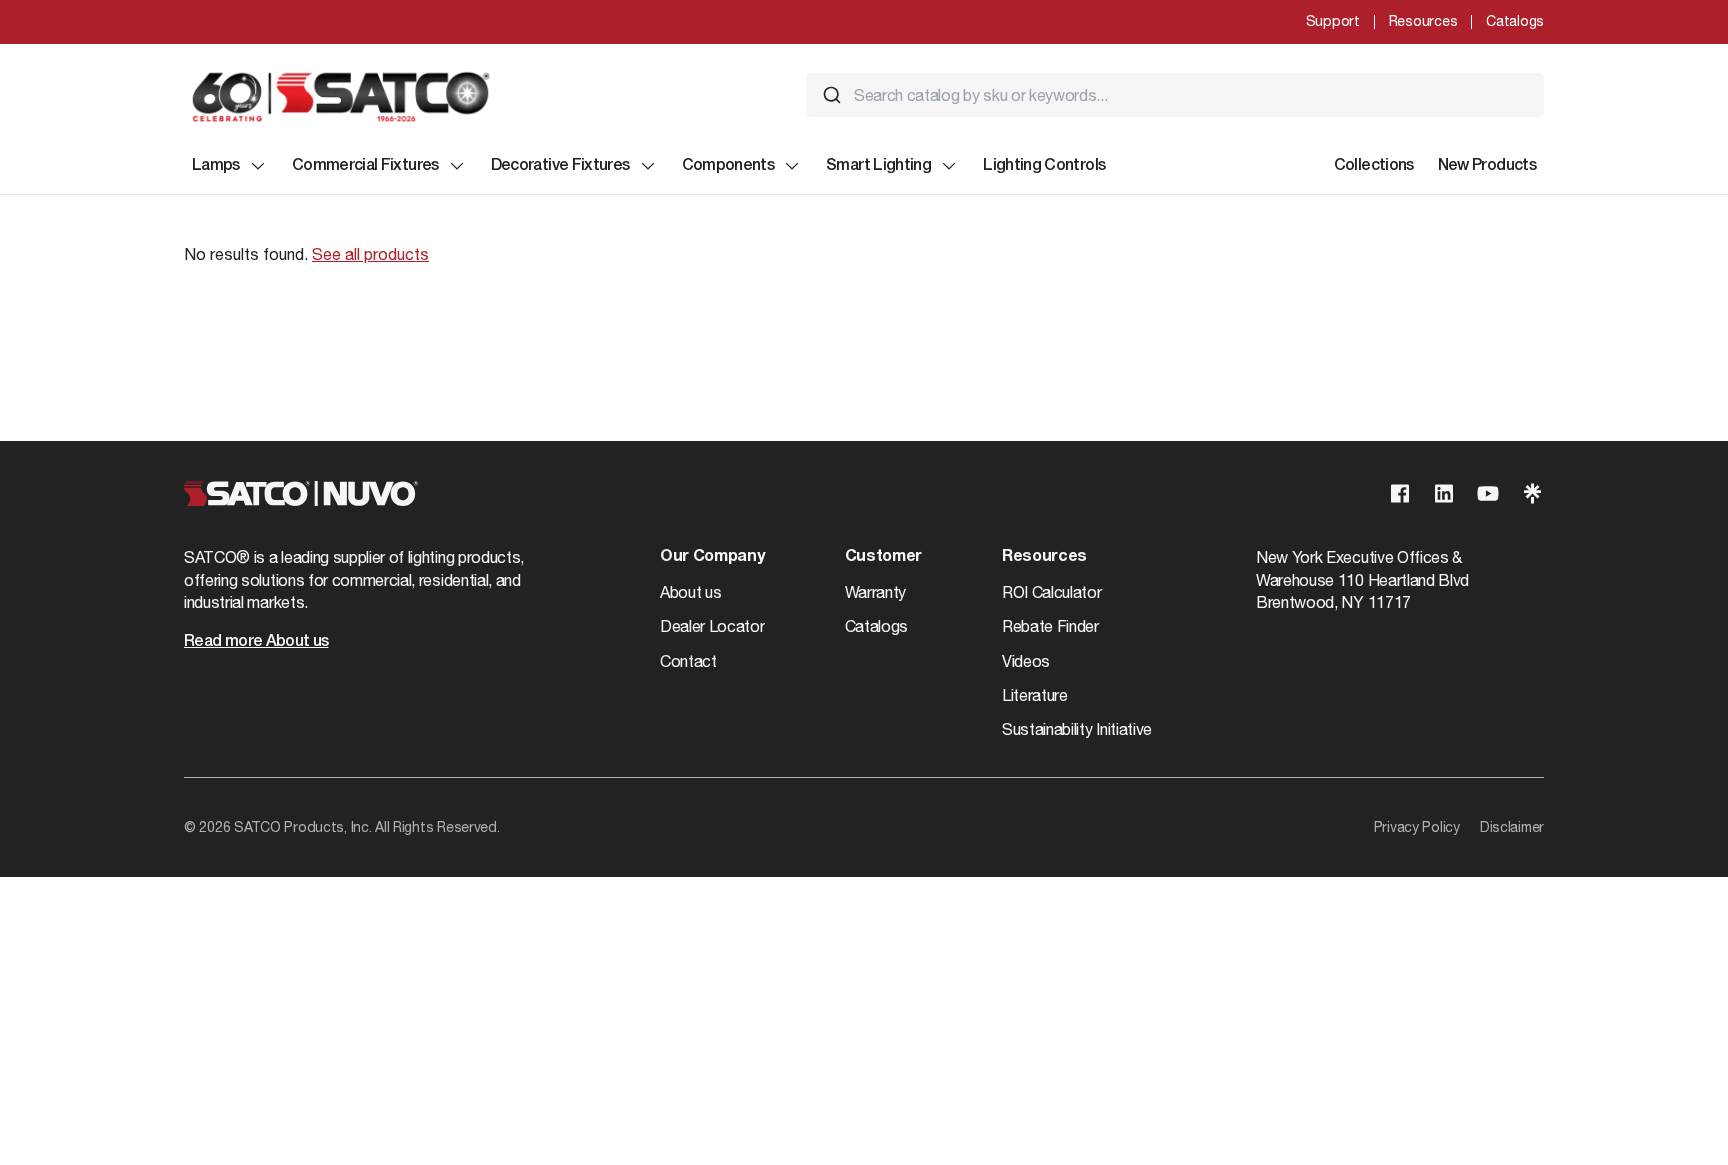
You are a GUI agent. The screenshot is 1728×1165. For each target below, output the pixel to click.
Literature (1035, 695)
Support (1333, 21)
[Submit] (832, 95)
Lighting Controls (1044, 166)
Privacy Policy (1417, 827)
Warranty (875, 592)
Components (728, 166)
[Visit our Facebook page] (1400, 493)
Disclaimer (1512, 827)
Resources (1423, 21)
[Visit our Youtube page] (1488, 493)
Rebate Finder (1050, 626)
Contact (688, 661)
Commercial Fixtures (365, 166)
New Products (1487, 166)
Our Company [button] (712, 557)
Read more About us (256, 642)
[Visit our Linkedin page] (1444, 493)
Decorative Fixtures (560, 166)
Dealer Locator (712, 626)
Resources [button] (1044, 557)
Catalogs (1515, 21)
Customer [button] (883, 557)
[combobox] (1175, 95)
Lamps (216, 166)
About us (690, 592)
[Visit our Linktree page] (1532, 493)
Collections (1374, 166)
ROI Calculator (1052, 592)
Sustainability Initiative (1077, 729)
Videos (1026, 661)
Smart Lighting (878, 166)
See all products (370, 254)
